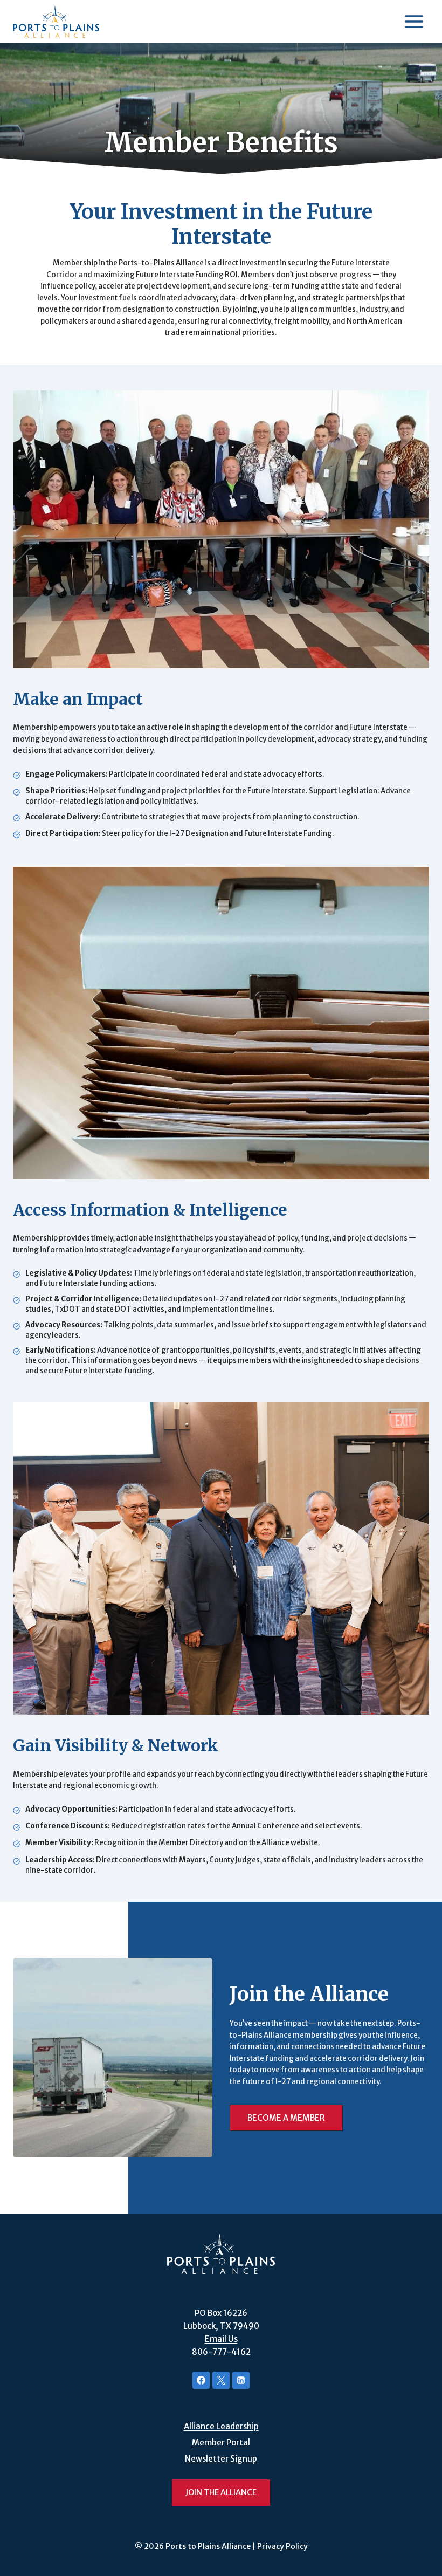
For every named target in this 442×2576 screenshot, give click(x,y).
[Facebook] (201, 2380)
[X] (221, 2380)
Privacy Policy (282, 2546)
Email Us (221, 2339)
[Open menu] (414, 21)
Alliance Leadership (221, 2426)
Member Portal (221, 2443)
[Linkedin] (241, 2380)
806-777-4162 (221, 2352)
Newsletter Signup (221, 2459)
